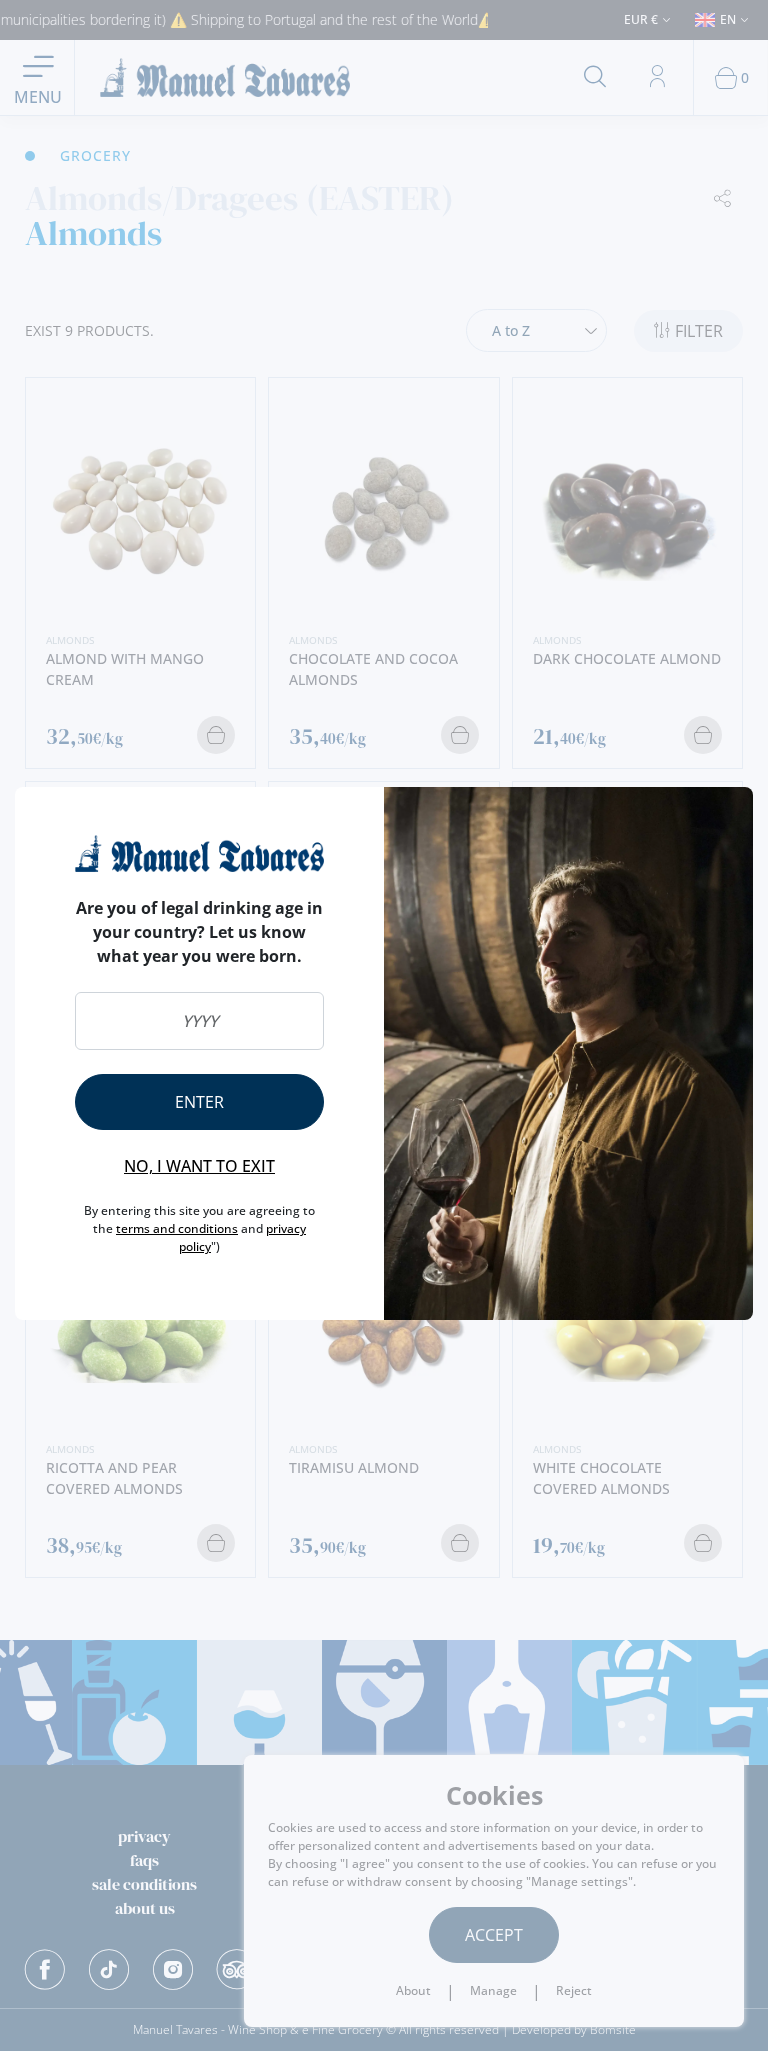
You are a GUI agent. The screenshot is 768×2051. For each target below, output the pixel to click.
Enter (199, 1102)
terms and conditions (177, 1228)
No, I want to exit (199, 1166)
